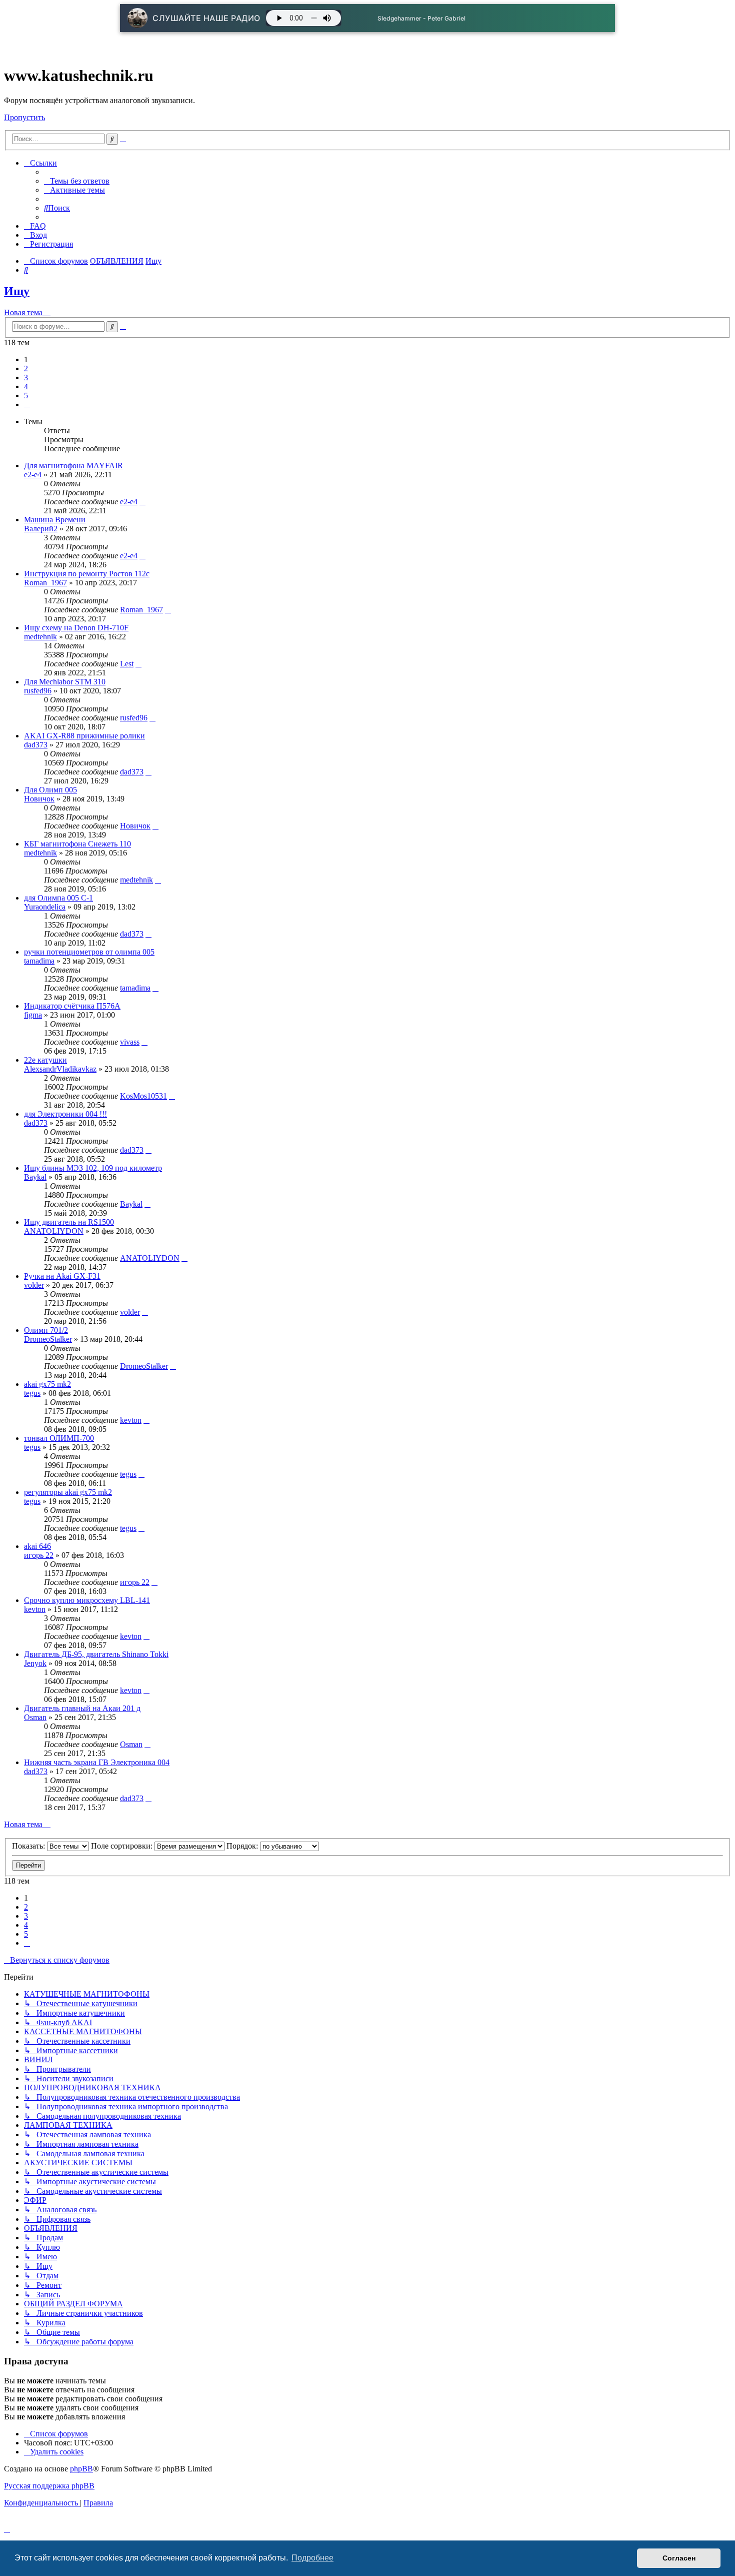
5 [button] (26, 395)
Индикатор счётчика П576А (72, 1006)
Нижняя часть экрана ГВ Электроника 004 (97, 1762)
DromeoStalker (48, 1339)
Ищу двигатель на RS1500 (69, 1222)
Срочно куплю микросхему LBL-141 (87, 1600)
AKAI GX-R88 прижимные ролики (84, 736)
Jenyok (35, 1663)
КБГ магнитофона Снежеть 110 (77, 844)
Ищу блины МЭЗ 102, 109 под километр (93, 1168)
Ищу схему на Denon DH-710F (76, 628)
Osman (35, 1717)
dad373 (36, 745)
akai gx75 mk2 (47, 1384)
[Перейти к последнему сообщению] (142, 502)
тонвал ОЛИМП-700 (59, 1438)
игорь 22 (39, 1555)
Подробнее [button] (312, 2558)
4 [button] (26, 386)
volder (34, 1285)
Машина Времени (55, 520)
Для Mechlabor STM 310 (65, 682)
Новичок (39, 799)
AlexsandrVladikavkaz (60, 1069)
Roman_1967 (45, 583)
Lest (127, 664)
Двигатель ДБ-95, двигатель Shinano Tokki (96, 1654)
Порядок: (243, 1846)
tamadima (39, 961)
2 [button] (26, 368)
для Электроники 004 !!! (65, 1114)
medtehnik (40, 637)
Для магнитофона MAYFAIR (73, 466)
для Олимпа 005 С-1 (58, 898)
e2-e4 (33, 475)
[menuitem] (77, 181)
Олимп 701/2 (46, 1330)
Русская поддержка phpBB (49, 2486)
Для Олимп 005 (50, 790)
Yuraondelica (45, 907)
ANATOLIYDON (54, 1231)
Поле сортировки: (123, 1846)
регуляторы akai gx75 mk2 (68, 1492)
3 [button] (26, 377)
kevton (131, 1420)
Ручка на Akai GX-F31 (62, 1276)
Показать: (29, 1846)
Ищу (17, 291)
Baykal (35, 1177)
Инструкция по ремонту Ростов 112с (87, 574)
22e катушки (45, 1060)
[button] (27, 404)
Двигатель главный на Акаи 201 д (82, 1708)
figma (33, 1015)
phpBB (81, 2469)
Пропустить (24, 117)
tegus (32, 1393)
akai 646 (37, 1546)
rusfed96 (38, 691)
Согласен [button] (679, 2558)
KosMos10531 (143, 1096)
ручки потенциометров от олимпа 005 (89, 952)
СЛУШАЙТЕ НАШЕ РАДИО (206, 18)
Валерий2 (41, 529)
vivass (130, 1042)
